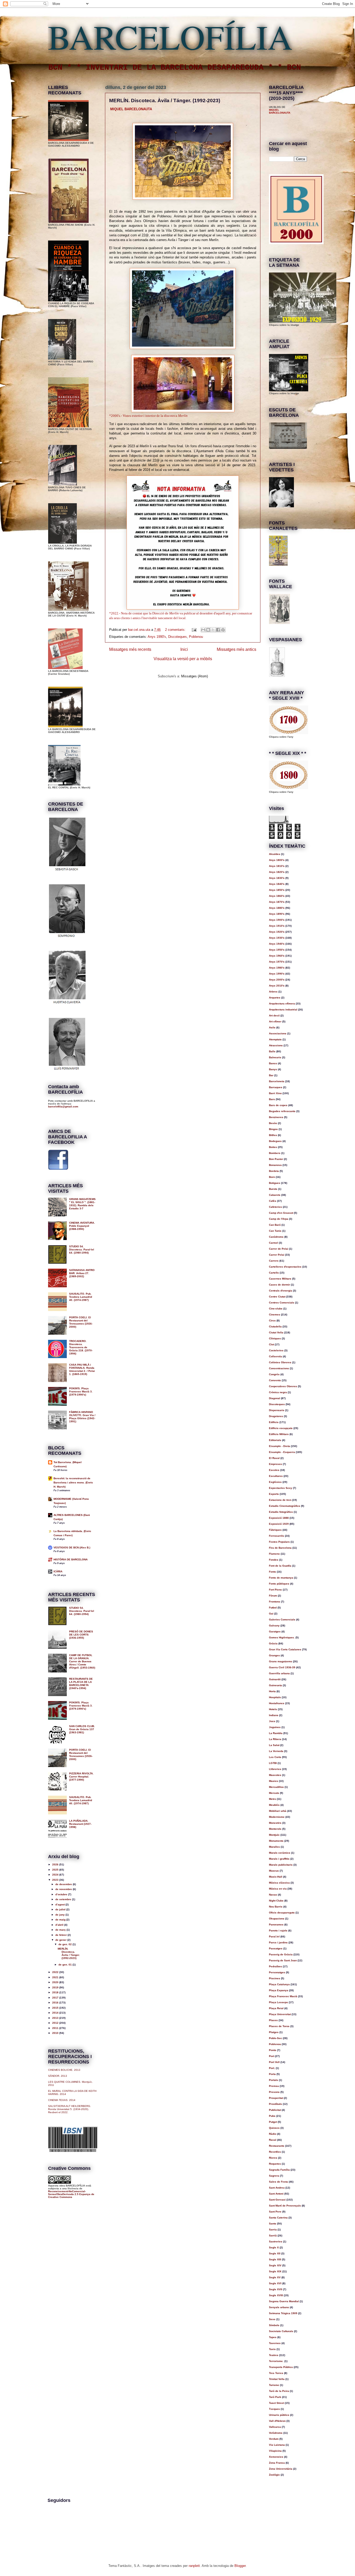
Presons (274, 2092)
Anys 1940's (277, 944)
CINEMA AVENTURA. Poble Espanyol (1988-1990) (82, 1226)
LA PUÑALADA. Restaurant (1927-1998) (80, 1824)
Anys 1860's (277, 896)
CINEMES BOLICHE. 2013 (64, 2070)
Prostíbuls (275, 2104)
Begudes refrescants (282, 1111)
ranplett (194, 2566)
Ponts (273, 2050)
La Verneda (276, 1751)
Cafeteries (275, 1207)
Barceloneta (277, 1081)
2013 (56, 2018)
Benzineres (276, 1117)
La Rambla (276, 1733)
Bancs (273, 1063)
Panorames (276, 1925)
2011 (56, 2028)
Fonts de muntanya (281, 1578)
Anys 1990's (157, 637)
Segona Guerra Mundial (284, 2301)
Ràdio (273, 2134)
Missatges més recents (130, 649)
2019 (56, 1987)
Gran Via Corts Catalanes (285, 1649)
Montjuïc (274, 1835)
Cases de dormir (280, 1285)
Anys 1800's (277, 860)
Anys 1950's (277, 950)
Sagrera (274, 2176)
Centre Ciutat (277, 1297)
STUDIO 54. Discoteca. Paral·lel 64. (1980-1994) (82, 1250)
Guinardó (275, 1679)
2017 (56, 1998)
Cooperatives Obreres (283, 1386)
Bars (272, 1099)
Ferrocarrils (277, 1536)
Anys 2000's (277, 980)
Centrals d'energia (281, 1291)
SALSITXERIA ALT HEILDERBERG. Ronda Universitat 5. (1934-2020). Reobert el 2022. (70, 2109)
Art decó (274, 1016)
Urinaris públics (279, 2415)
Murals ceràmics (280, 1853)
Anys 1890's (277, 914)
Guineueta (275, 1685)
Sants (273, 2224)
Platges (274, 2032)
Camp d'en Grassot (281, 1213)
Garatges (275, 1631)
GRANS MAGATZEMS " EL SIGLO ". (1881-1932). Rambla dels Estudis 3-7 (82, 1204)
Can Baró (275, 1225)
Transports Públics (281, 2367)
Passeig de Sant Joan (283, 1960)
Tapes (273, 2337)
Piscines (275, 1978)
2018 (56, 1992)
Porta (272, 2074)
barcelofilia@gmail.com (63, 1107)
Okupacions (277, 1919)
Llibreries (275, 1769)
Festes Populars (279, 1542)
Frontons (275, 1602)
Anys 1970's (277, 962)
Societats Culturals (281, 2331)
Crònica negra (278, 1392)
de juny (60, 1915)
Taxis (272, 2349)
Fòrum (273, 1596)
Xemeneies (276, 2457)
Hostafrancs (277, 1703)
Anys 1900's (277, 920)
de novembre (64, 1889)
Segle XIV (275, 2265)
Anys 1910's (277, 926)
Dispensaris (277, 1410)
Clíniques (275, 1338)
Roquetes (275, 2164)
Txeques (274, 2409)
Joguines (275, 1727)
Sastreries (276, 2241)
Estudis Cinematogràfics (285, 1506)
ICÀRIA (58, 1571)
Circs (272, 1321)
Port (272, 2056)
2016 (56, 2003)
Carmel (274, 1243)
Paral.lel (274, 1936)
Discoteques (177, 637)
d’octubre (62, 1894)
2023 (56, 1880)
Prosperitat (276, 2098)
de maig (61, 1920)
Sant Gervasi (277, 2200)
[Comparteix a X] (213, 630)
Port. (272, 2068)
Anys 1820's (277, 872)
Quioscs (274, 2128)
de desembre (64, 1884)
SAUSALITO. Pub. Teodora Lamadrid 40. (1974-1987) (81, 1297)
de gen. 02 (65, 1944)
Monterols (275, 1829)
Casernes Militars (280, 1279)
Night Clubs (276, 1901)
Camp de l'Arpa (279, 1219)
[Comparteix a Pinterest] (223, 630)
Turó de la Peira (279, 2391)
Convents (275, 1380)
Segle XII (275, 2253)
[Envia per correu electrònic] (203, 630)
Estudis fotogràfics (281, 1512)
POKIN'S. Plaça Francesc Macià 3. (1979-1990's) (81, 1391)
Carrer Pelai (277, 1255)
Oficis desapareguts (282, 1913)
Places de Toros (279, 2026)
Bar (271, 1075)
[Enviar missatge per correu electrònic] (194, 630)
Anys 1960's (277, 956)
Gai (271, 1614)
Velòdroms (276, 2433)
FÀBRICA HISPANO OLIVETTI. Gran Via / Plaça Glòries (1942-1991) (82, 1417)
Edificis (274, 1422)
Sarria (273, 2230)
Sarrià (273, 2236)
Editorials (275, 1440)
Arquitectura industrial (283, 1010)
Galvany (274, 1626)
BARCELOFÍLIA (170, 36)
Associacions (278, 1033)
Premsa (274, 2086)
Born (272, 1177)
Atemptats (275, 1039)
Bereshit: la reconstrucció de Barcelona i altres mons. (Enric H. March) (73, 1482)
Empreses (275, 1464)
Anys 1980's (277, 968)
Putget (273, 2122)
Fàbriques (275, 1530)
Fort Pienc (275, 1590)
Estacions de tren (280, 1500)
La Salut (274, 1745)
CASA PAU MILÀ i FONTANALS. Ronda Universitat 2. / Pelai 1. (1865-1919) (82, 1369)
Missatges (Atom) (195, 676)
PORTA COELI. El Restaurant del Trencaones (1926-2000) (81, 1322)
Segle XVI (275, 2283)
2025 (56, 1870)
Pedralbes (275, 1966)
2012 (56, 2023)
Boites (273, 1147)
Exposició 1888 (279, 1518)
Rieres (273, 2158)
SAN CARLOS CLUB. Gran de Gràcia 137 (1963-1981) (82, 1729)
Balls (272, 1051)
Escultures (276, 1476)
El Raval (274, 1458)
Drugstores (276, 1416)
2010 (56, 2033)
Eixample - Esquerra (282, 1452)
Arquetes (275, 998)
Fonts (272, 1572)
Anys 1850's (277, 890)
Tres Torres (276, 2373)
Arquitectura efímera (282, 1004)
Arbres (273, 992)
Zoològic (274, 2475)
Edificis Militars (279, 1434)
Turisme (274, 2385)
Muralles (274, 1847)
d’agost (60, 1905)
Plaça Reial (276, 2008)
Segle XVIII (276, 2295)
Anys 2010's (277, 986)
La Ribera (275, 1739)
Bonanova (275, 1165)
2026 (56, 1864)
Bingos (273, 1129)
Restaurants (277, 2146)
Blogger (240, 2566)
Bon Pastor (276, 1159)
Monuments (276, 1841)
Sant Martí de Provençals (285, 2206)
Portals (274, 2080)
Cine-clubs (276, 1309)
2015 (56, 2008)
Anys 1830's (277, 878)
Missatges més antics (236, 649)
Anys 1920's (277, 932)
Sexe (272, 2319)
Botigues (275, 1183)
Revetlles (275, 2152)
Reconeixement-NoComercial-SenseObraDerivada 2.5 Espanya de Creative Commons (71, 2194)
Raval (273, 2140)
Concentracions (279, 1368)
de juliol (61, 1909)
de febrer (61, 1935)
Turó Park (275, 2397)
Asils (272, 1027)
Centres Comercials (282, 1303)
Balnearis (275, 1057)
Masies (274, 1781)
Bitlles (273, 1135)
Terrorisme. (276, 2361)
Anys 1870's (277, 902)
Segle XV (275, 2277)
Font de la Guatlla (280, 1566)
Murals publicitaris (281, 1865)
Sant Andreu (277, 2188)
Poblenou (196, 637)
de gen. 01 (65, 1965)
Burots (273, 1189)
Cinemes (275, 1315)
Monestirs (275, 1823)
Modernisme (277, 1817)
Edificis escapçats (281, 1428)
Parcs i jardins (278, 1942)
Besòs (273, 1123)
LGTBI (273, 1763)
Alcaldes (275, 854)
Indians (274, 1715)
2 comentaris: (176, 630)
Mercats (274, 1793)
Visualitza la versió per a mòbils (183, 659)
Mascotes (275, 1775)
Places (273, 2020)
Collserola (275, 1356)
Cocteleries (276, 1350)
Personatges (277, 1972)
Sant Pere (275, 2212)
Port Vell (274, 2062)
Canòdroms (276, 1237)
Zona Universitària (281, 2469)
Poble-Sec (275, 2038)
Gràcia (273, 1643)
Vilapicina (275, 2451)
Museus (274, 1871)
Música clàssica (279, 1883)
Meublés (274, 1805)
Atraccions (276, 1045)
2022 (56, 1972)
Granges (274, 1655)
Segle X (274, 2247)
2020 (56, 1982)
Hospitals (275, 1697)
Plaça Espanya (279, 1990)
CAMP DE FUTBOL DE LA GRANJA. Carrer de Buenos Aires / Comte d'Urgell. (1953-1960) (82, 1661)
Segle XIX (275, 2271)
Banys (273, 1069)
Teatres (274, 2355)
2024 (56, 1875)
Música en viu (278, 1889)
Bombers (275, 1153)
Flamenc (274, 1554)
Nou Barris (276, 1907)
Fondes (274, 1560)
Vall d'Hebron (277, 2421)
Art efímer (275, 1021)
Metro (272, 1799)
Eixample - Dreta (280, 1446)
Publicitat (275, 2110)
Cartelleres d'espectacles (285, 1267)
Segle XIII (275, 2259)
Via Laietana (277, 2445)
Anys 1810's (277, 866)
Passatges (276, 1948)
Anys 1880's (277, 908)
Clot (271, 1344)
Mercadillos (276, 1787)
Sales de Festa (278, 2182)
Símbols (274, 2325)
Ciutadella (275, 1326)
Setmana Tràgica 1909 (283, 2313)
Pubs (272, 2116)
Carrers (274, 1261)
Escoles (274, 1470)
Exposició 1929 (279, 1524)
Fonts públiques (279, 1584)
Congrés (274, 1374)
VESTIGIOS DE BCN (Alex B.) (72, 1547)
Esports (274, 1494)
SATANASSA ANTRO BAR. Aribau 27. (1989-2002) (82, 1273)
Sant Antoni (276, 2194)
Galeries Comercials (282, 1620)
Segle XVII (276, 2289)
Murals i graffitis (279, 1859)
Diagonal (275, 1398)
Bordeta (274, 1171)
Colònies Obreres (280, 1362)
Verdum (274, 2439)
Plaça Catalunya (279, 1984)
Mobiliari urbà (278, 1811)
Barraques (276, 1087)
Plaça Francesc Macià (283, 1996)
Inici (184, 649)
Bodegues (275, 1141)
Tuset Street (277, 2403)
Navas (273, 1895)
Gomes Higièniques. (282, 1637)
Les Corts (275, 1757)
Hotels (273, 1709)
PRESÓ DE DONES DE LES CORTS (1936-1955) (81, 1635)
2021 (56, 1977)
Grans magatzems (281, 1661)
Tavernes (275, 2343)
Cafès (273, 1201)
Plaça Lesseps (278, 2002)
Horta (272, 1691)
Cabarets (275, 1195)
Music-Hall (276, 1877)
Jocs (272, 1721)
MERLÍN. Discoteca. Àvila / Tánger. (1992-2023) (165, 100)
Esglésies (275, 1482)
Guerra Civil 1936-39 (282, 1667)
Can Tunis (275, 1231)
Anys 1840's (277, 884)
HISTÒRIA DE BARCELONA (71, 1559)
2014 (56, 2013)
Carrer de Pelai (279, 1249)
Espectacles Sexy (281, 1488)
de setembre (64, 1899)
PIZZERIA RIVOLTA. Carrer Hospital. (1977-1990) (81, 1777)
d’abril (60, 1925)
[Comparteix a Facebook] (218, 630)
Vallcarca (275, 2427)
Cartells (274, 1273)
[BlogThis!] (208, 630)
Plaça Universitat (280, 2014)
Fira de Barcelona (280, 1548)
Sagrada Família (279, 2170)
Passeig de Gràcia (281, 1954)
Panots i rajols (278, 1931)
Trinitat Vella (277, 2379)
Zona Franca (277, 2463)
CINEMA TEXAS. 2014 (62, 2100)
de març (61, 1930)
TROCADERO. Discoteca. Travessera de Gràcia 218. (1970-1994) (81, 1347)
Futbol (273, 1608)
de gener (61, 1940)
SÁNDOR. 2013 (58, 2076)
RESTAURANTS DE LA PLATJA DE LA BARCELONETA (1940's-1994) (81, 1683)
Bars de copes (278, 1105)
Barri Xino (275, 1093)
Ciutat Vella (276, 1332)
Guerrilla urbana (279, 1673)
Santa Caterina (278, 2218)
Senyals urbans (279, 2307)
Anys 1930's (277, 938)
